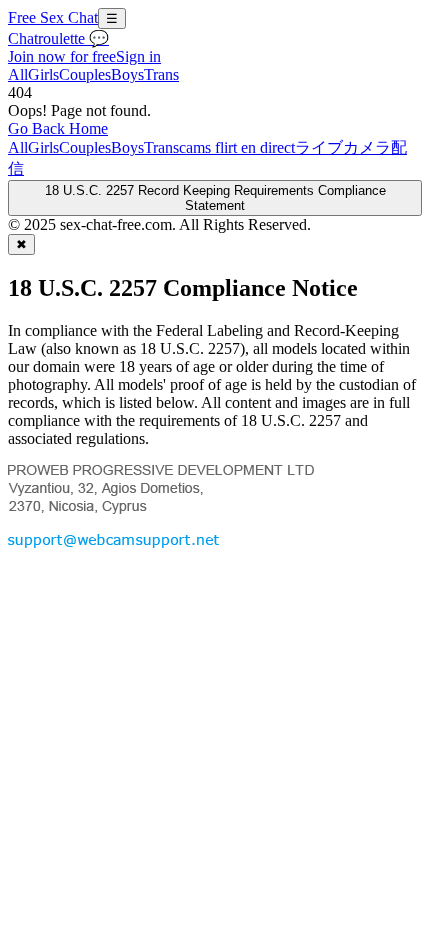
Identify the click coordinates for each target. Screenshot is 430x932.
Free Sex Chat (53, 17)
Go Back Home (58, 128)
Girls (43, 74)
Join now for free (62, 56)
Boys (127, 74)
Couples (85, 74)
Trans (161, 74)
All (18, 74)
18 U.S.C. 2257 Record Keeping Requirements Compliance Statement (215, 198)
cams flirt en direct (237, 147)
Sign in (138, 56)
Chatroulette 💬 (58, 38)
